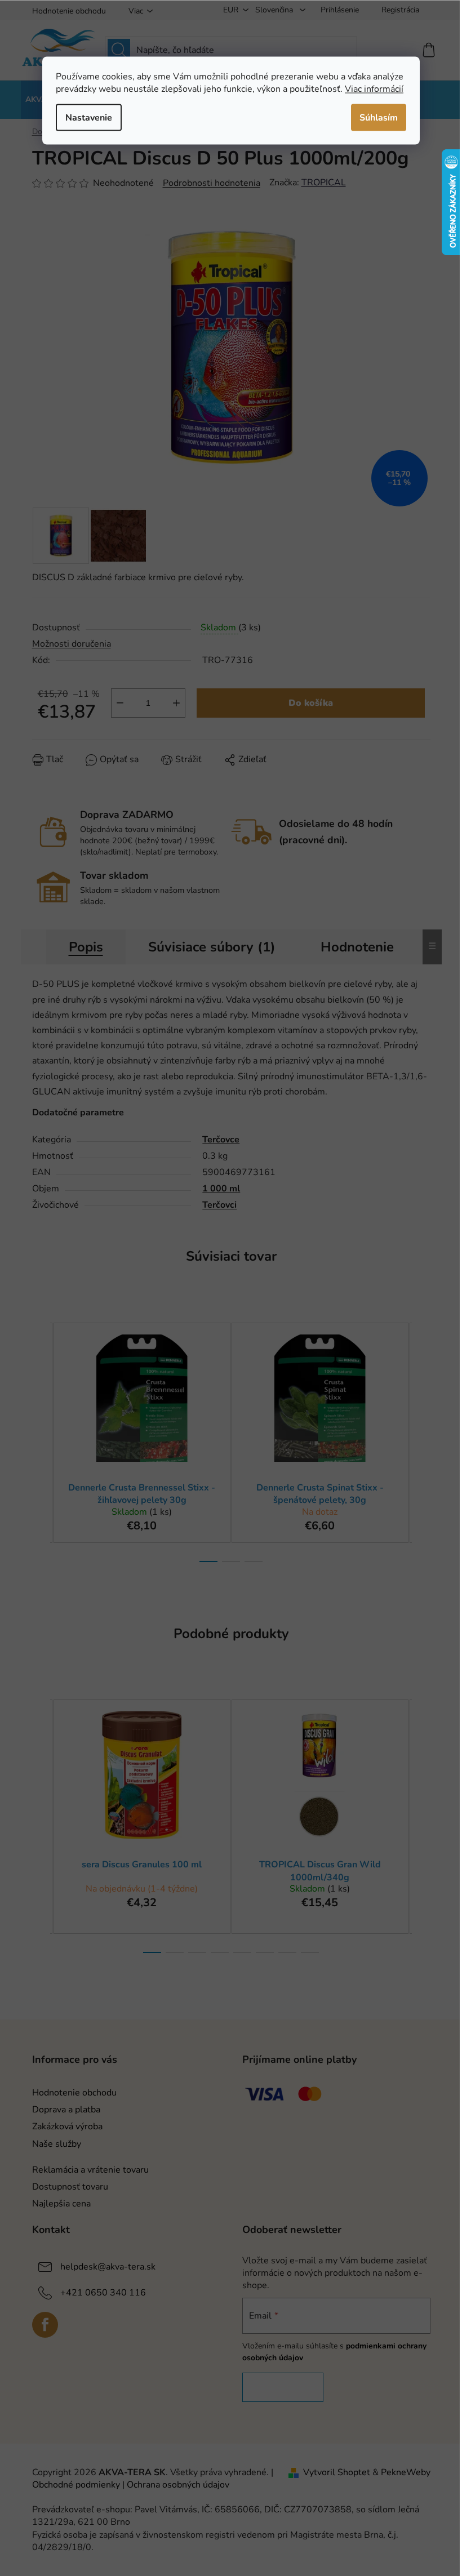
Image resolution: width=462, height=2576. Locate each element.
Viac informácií (374, 88)
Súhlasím (379, 117)
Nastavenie (89, 117)
